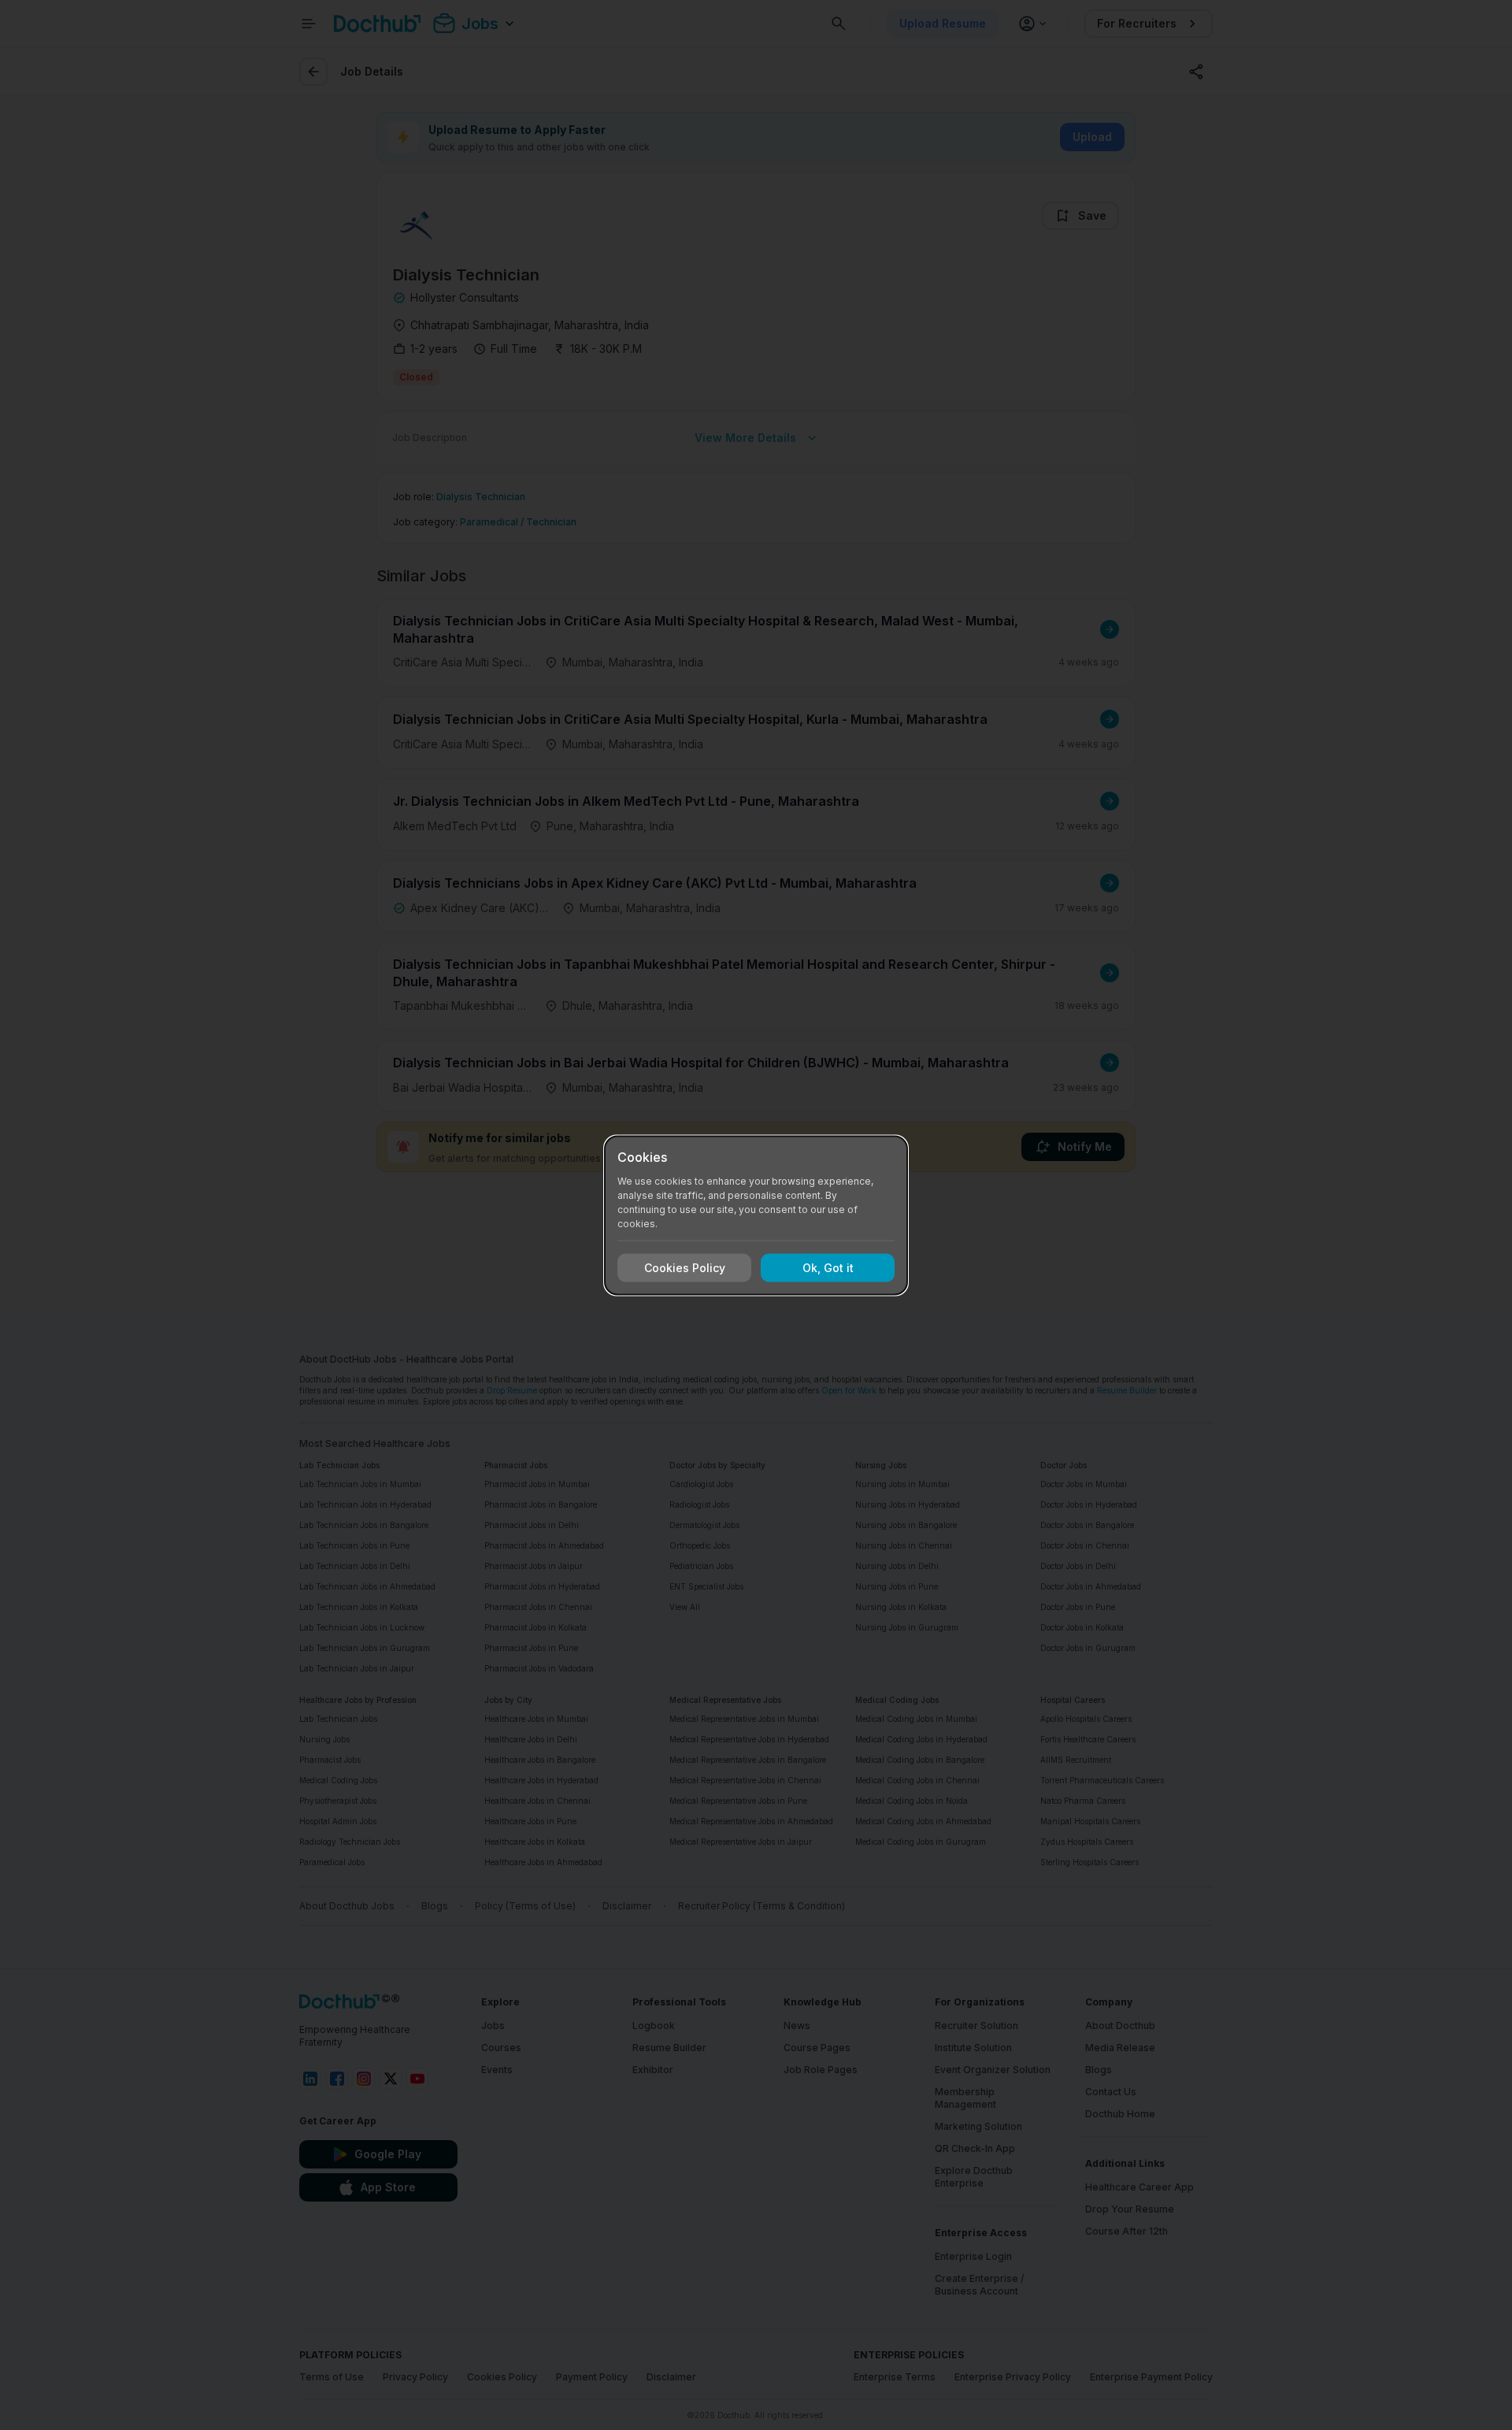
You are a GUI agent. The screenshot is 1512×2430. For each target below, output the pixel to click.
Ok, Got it (828, 1268)
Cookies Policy (685, 1268)
